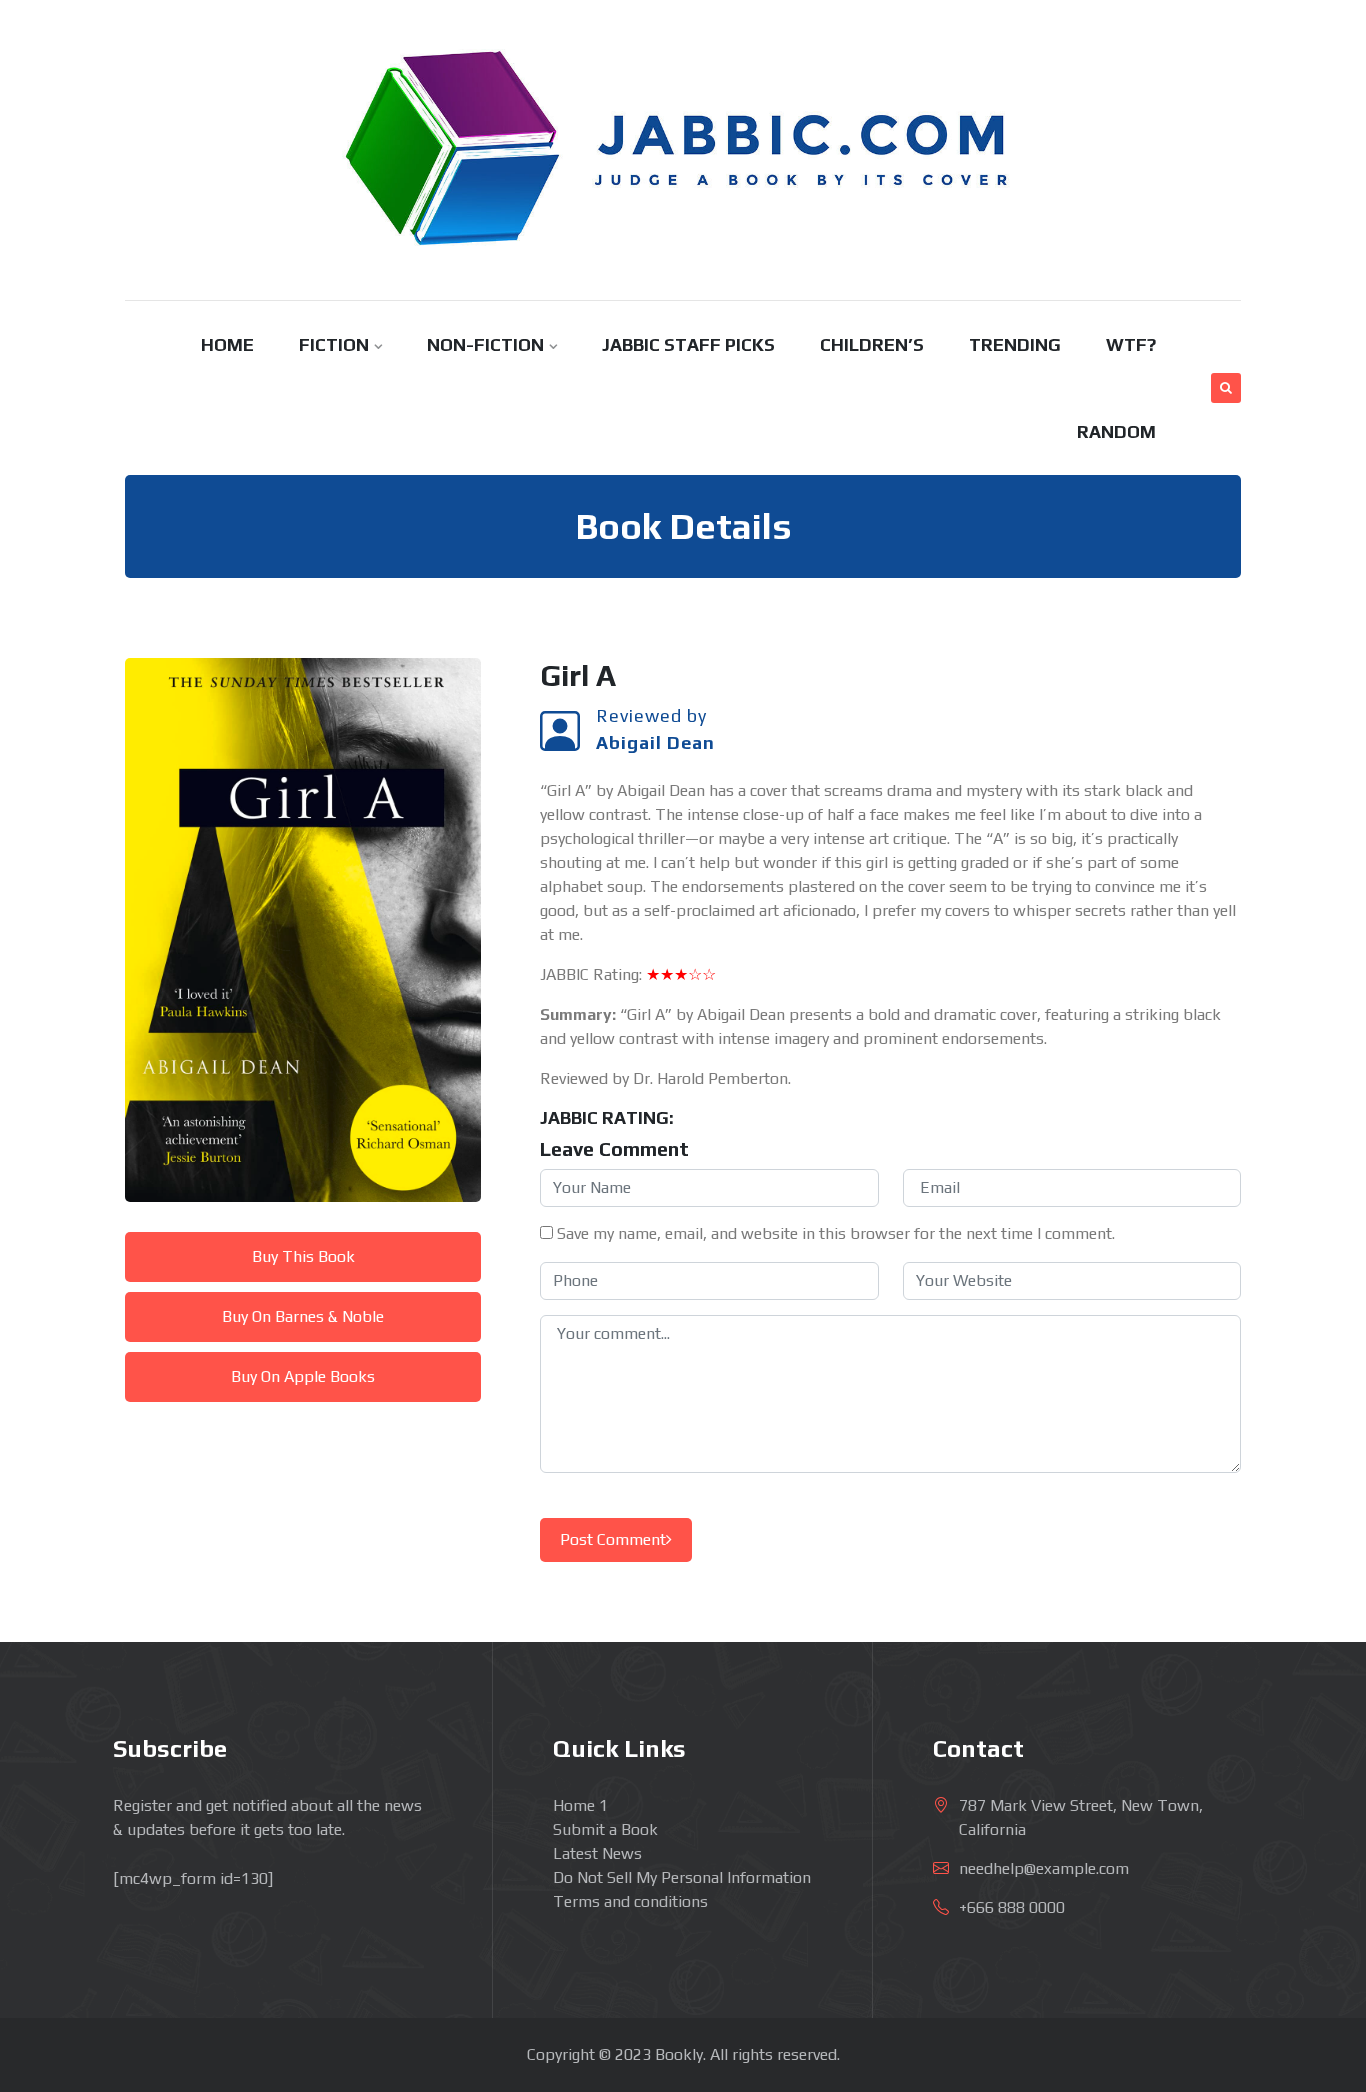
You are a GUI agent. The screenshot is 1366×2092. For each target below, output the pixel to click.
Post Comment (613, 1539)
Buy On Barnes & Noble (303, 1316)
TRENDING (1015, 344)
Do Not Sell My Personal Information (682, 1877)
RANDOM (1116, 431)
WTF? (1131, 344)
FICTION (334, 344)
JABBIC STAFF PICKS (688, 344)
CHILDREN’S (872, 344)
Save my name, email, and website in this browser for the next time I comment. (836, 1233)
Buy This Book (303, 1256)
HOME (227, 344)
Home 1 (580, 1805)
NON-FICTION (485, 344)
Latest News (597, 1853)
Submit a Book (605, 1829)
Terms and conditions (630, 1901)
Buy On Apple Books (303, 1376)
